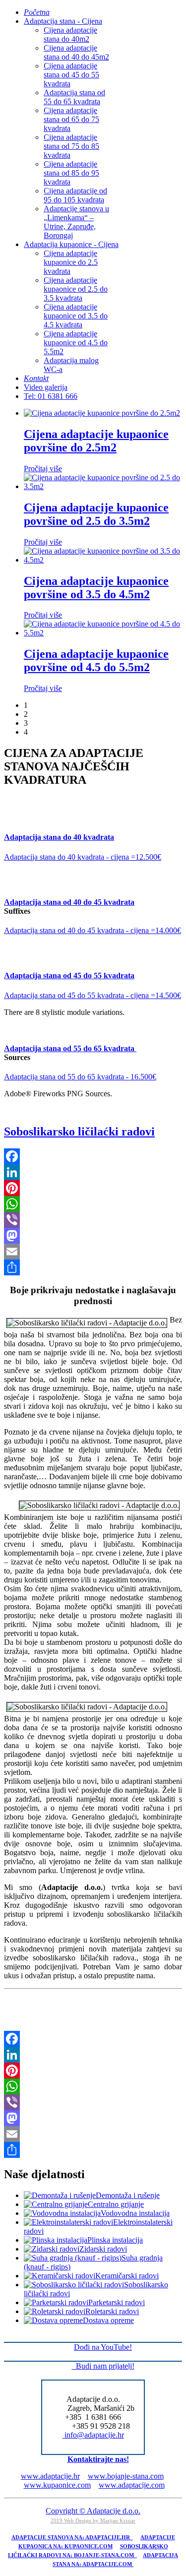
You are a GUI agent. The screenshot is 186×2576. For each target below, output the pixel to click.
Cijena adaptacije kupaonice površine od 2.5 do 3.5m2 (96, 514)
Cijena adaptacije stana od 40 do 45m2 (76, 52)
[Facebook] (93, 1156)
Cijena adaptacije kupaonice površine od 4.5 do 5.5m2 (96, 660)
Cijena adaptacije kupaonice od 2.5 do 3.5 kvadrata (76, 289)
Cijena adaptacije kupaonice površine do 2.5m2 (96, 441)
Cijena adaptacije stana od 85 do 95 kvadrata (71, 173)
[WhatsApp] (93, 1204)
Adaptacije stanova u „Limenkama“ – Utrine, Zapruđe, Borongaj (76, 222)
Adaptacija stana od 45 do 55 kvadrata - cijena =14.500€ (93, 995)
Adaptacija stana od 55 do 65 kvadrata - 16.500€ (80, 1077)
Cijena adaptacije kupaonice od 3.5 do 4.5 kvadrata (76, 316)
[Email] (93, 1252)
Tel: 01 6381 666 (51, 396)
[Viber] (93, 1220)
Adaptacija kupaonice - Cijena (71, 244)
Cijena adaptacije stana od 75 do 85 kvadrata (71, 146)
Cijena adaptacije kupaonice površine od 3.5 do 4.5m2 (96, 588)
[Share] (93, 1267)
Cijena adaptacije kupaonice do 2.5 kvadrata (71, 262)
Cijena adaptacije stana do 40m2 (70, 34)
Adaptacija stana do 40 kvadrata (59, 837)
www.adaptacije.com (132, 2485)
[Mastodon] (93, 1236)
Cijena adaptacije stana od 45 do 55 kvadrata (71, 75)
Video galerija (46, 387)
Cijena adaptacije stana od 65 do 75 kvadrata (71, 119)
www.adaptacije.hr (50, 2476)
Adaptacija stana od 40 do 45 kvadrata (69, 902)
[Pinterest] (93, 1188)
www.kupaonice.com (57, 2485)
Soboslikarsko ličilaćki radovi (79, 1131)
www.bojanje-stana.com (126, 2476)
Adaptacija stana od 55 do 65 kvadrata (74, 97)
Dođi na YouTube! (103, 2347)
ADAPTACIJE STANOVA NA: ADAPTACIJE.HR (72, 2538)
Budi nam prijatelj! (103, 2366)
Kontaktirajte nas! (98, 2459)
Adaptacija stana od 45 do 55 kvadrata (69, 975)
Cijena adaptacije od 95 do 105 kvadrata (75, 195)
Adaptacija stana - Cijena (63, 21)
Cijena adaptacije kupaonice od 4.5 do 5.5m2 (76, 343)
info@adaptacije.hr (94, 2435)
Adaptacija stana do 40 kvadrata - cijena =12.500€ (83, 857)
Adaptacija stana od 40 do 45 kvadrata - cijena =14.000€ (93, 930)
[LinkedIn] (93, 1172)
